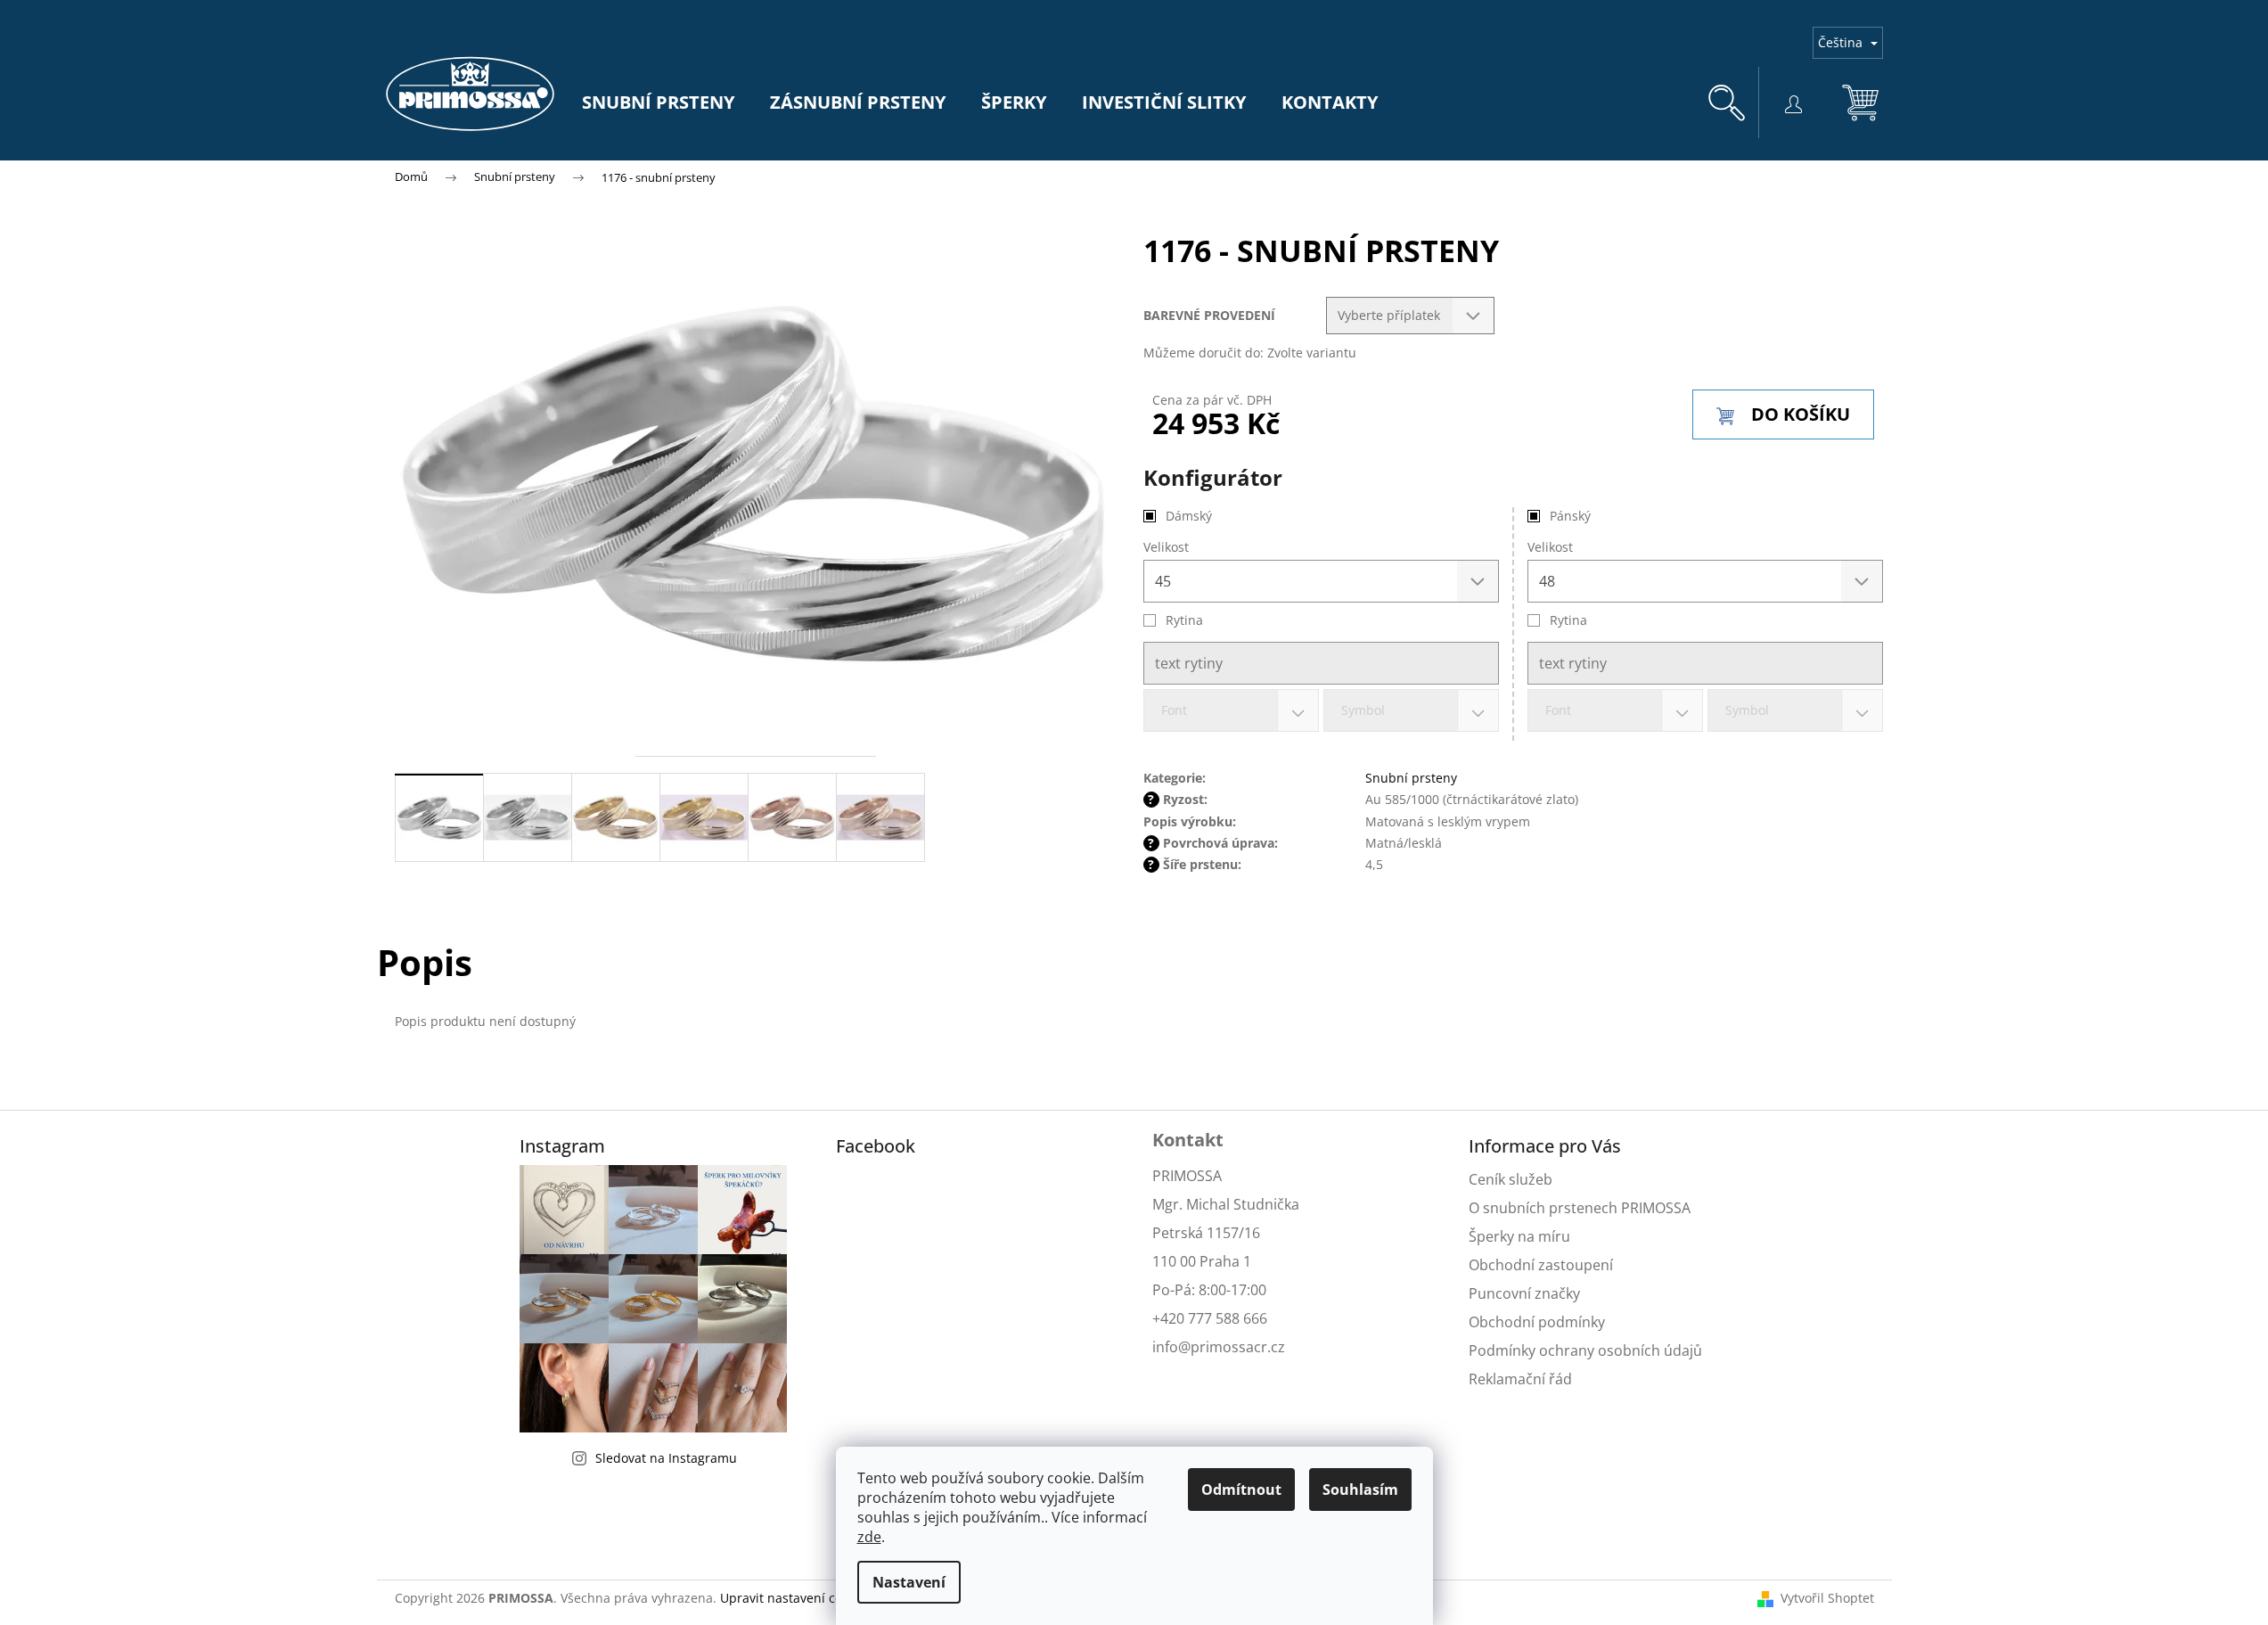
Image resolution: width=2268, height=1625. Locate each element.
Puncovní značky (1524, 1293)
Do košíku (1801, 414)
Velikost (1550, 547)
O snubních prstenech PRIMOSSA (1580, 1208)
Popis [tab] (425, 962)
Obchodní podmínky (1537, 1322)
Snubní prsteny (1411, 778)
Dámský (1189, 516)
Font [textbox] (1558, 710)
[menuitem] (658, 103)
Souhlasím (1360, 1490)
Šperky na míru (1519, 1236)
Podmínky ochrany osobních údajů (1585, 1350)
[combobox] (1615, 710)
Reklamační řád (1520, 1379)
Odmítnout (1241, 1490)
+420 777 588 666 (1210, 1318)
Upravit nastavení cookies (796, 1598)
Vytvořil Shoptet (1827, 1598)
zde (869, 1537)
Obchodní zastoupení (1541, 1265)
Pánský (1570, 516)
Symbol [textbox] (1747, 710)
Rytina (1568, 620)
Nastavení (909, 1582)
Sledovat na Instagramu (666, 1458)
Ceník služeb (1511, 1179)
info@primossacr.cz (1219, 1347)
